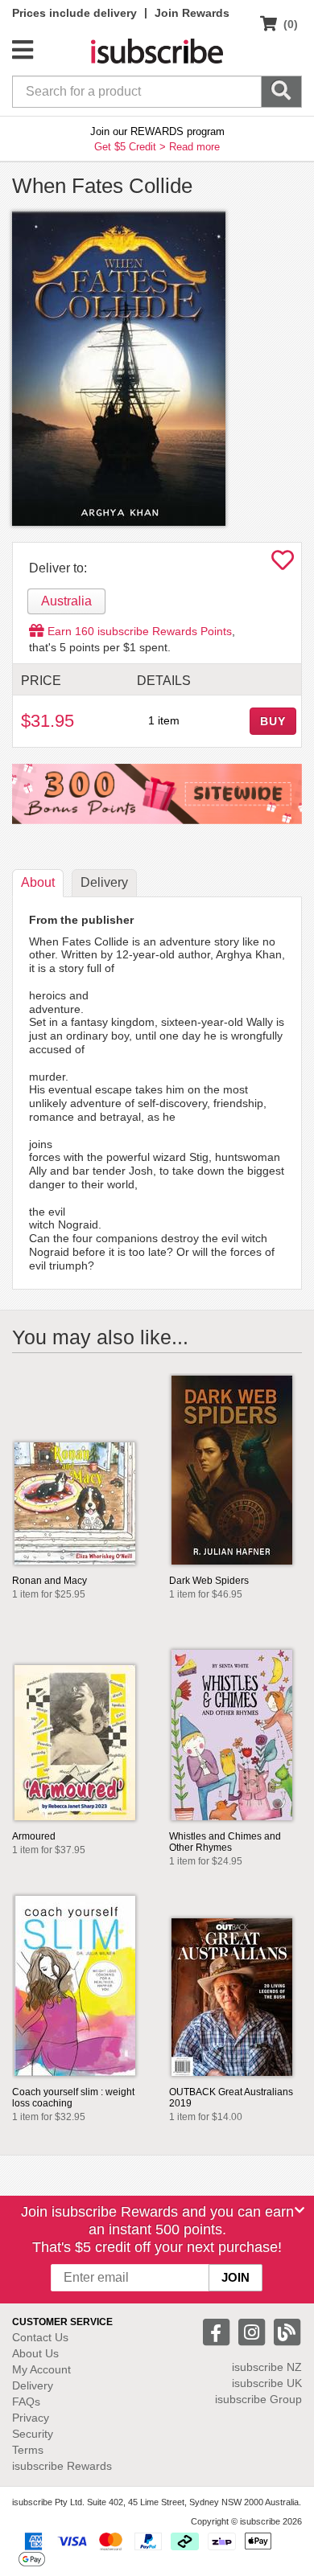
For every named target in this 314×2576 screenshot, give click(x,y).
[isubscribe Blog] (287, 2331)
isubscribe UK (267, 2383)
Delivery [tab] (104, 882)
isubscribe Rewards (62, 2466)
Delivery (33, 2385)
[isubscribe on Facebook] (218, 2331)
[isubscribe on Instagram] (254, 2331)
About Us (35, 2353)
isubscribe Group (258, 2399)
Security (33, 2434)
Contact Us (40, 2337)
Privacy (31, 2418)
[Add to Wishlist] (283, 564)
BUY (273, 721)
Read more (194, 147)
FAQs (26, 2402)
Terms (28, 2450)
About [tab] (38, 882)
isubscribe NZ (267, 2367)
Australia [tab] (66, 601)
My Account (41, 2369)
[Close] (300, 2210)
